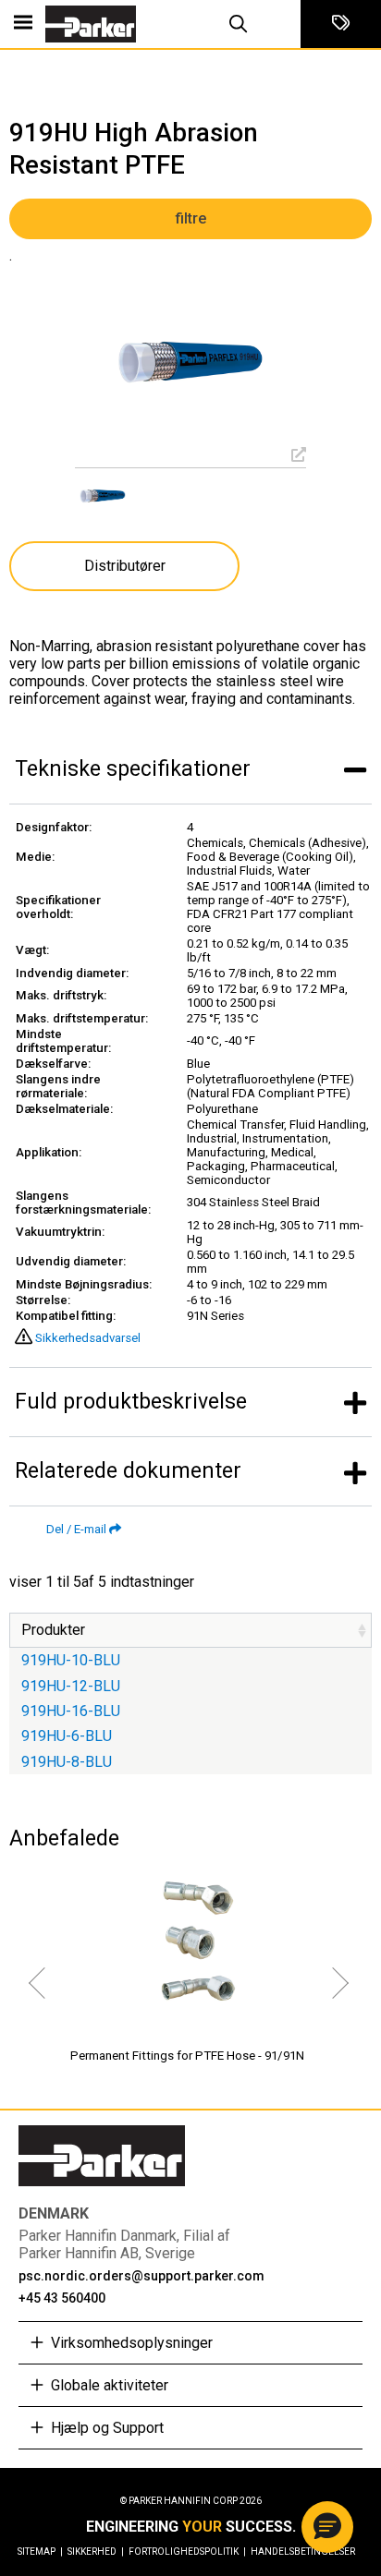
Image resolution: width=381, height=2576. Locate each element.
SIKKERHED (96, 2552)
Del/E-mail (76, 1529)
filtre (191, 218)
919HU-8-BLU (67, 1762)
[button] (327, 2527)
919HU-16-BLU (71, 1711)
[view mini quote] (341, 24)
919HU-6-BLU (67, 1736)
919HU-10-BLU (71, 1660)
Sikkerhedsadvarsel (88, 1338)
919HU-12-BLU (71, 1686)
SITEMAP (40, 2552)
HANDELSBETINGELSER (303, 2552)
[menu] (23, 24)
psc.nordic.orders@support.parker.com (141, 2276)
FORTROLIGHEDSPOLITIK (187, 2552)
